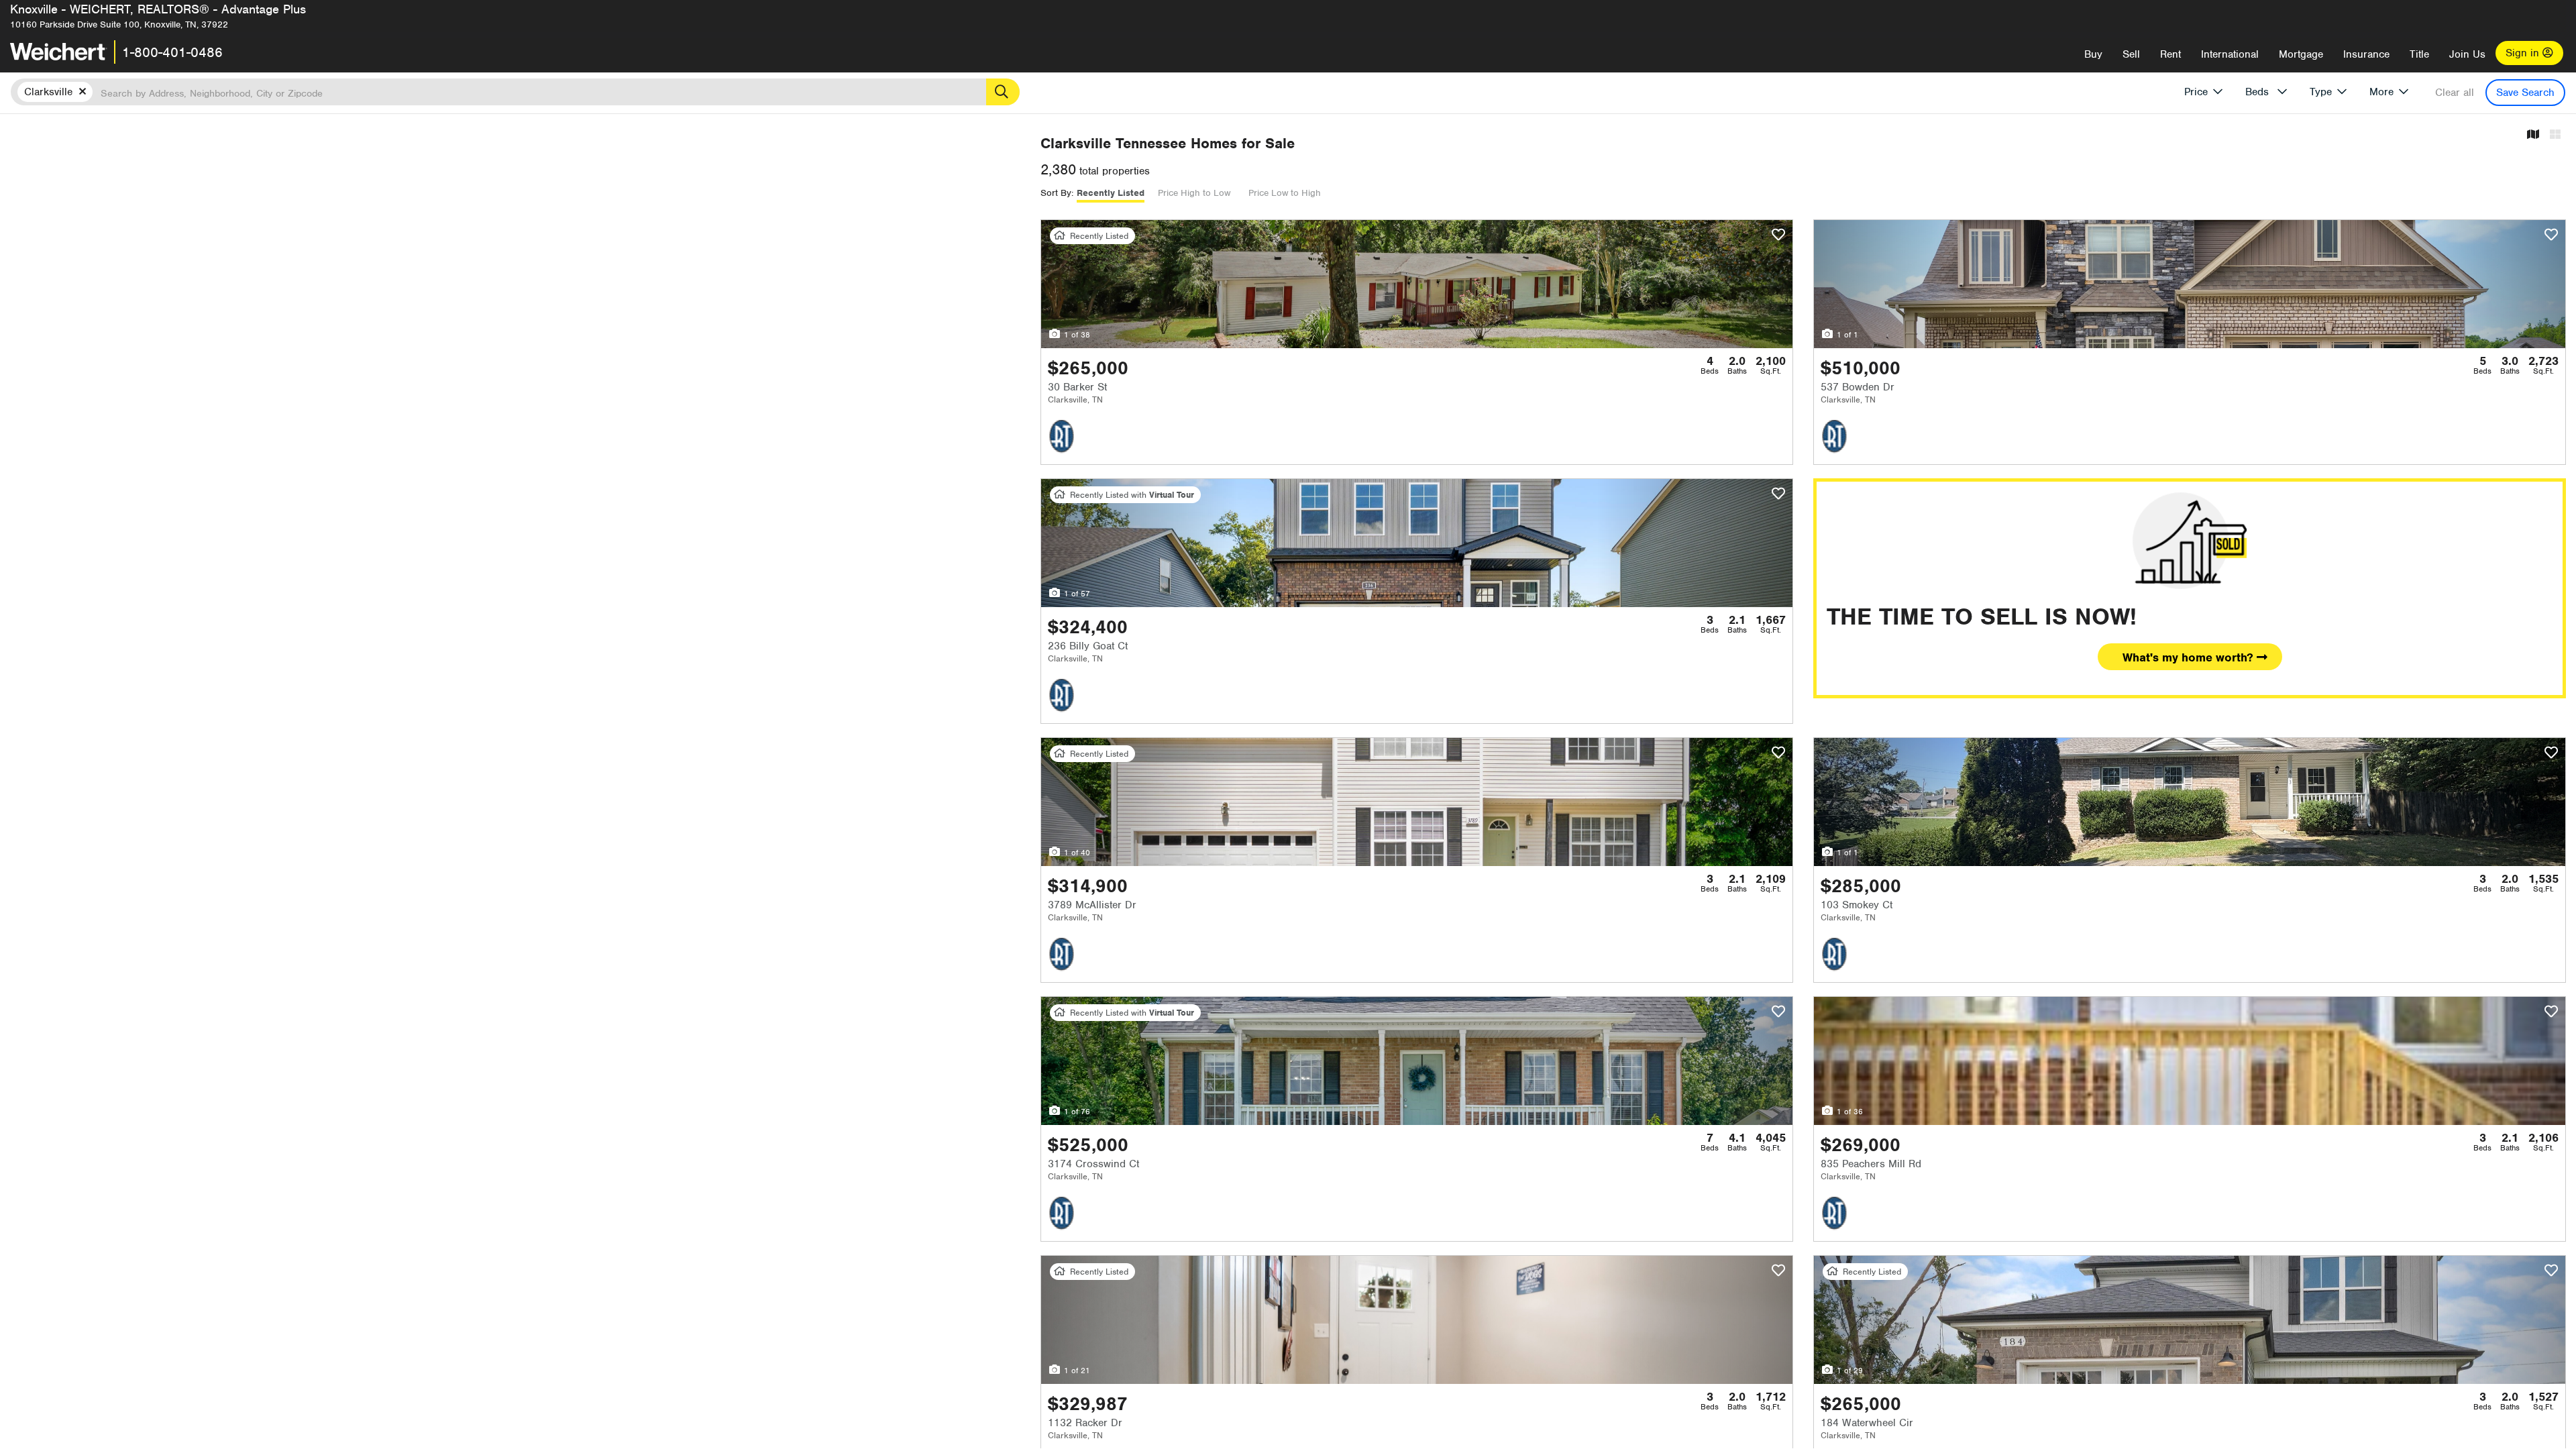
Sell (2131, 54)
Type (2321, 92)
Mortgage (2301, 54)
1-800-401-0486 (172, 52)
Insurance (2366, 54)
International (2230, 54)
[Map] (2533, 135)
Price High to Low (1194, 193)
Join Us (2467, 54)
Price (2196, 92)
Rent (2170, 54)
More (2381, 92)
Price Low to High (1285, 193)
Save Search (2525, 93)
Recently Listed (1111, 193)
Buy (2093, 54)
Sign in (2524, 53)
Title (2419, 54)
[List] (2555, 135)
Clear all (2455, 93)
